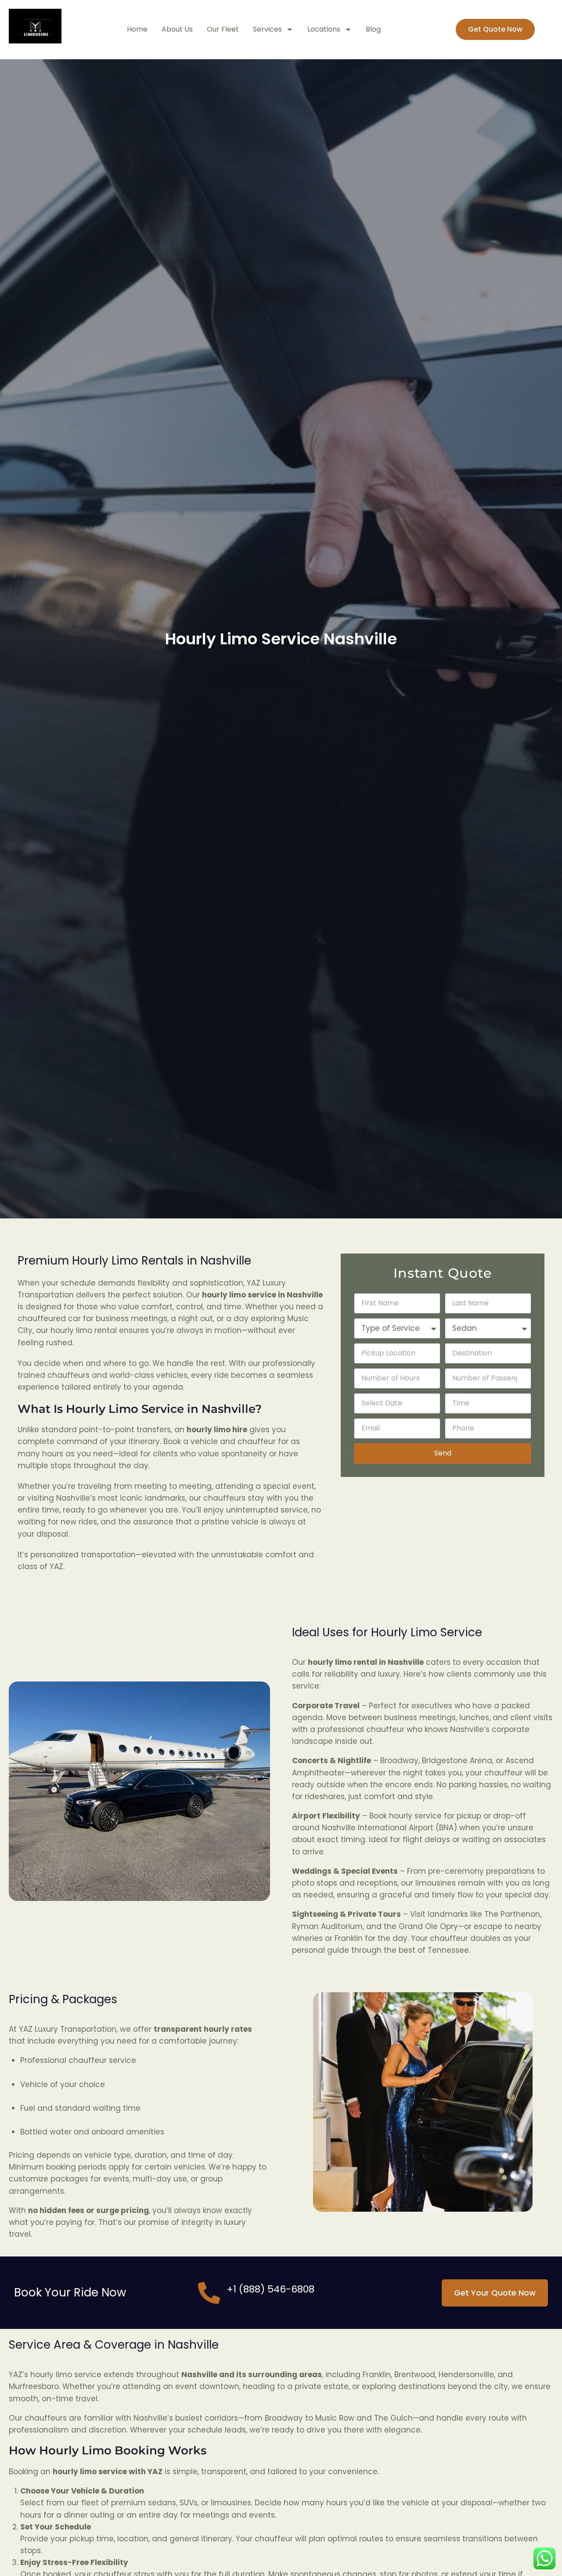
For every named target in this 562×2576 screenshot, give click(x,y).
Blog (373, 29)
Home (137, 29)
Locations (324, 29)
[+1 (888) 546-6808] (209, 2293)
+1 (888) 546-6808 (270, 2289)
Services (267, 29)
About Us (177, 29)
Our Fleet (223, 29)
